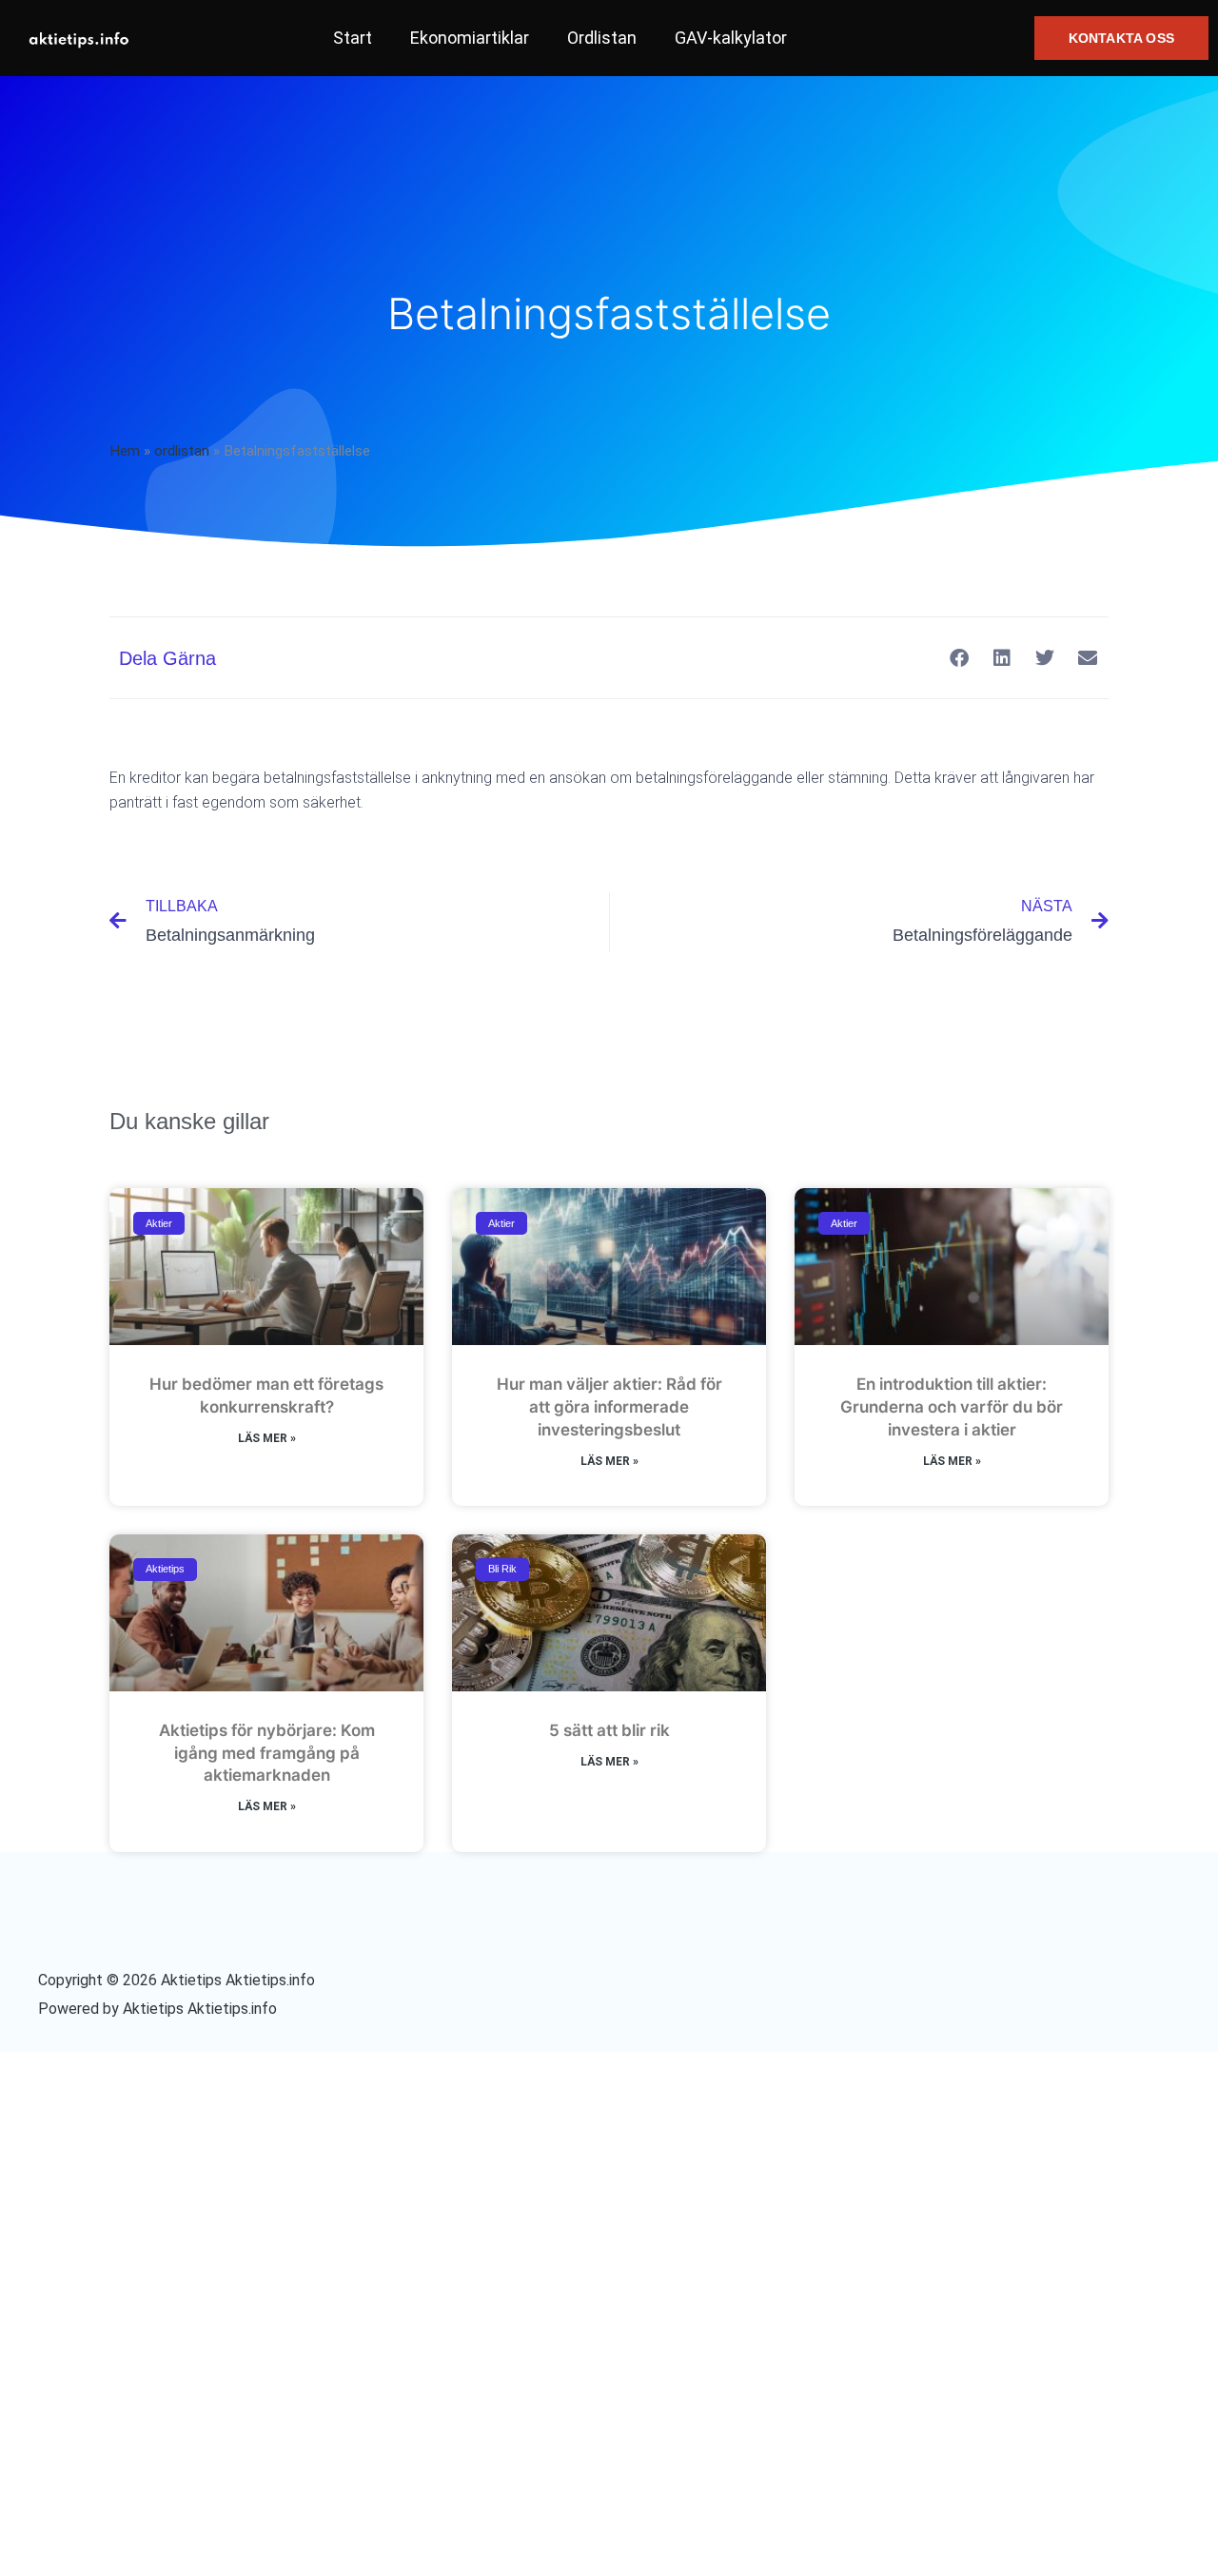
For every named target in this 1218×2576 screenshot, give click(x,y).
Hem (125, 451)
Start (353, 38)
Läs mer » (267, 1438)
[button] (1121, 38)
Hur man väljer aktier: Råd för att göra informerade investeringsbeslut (609, 1407)
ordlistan (182, 451)
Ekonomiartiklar (470, 38)
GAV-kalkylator (731, 38)
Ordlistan (602, 38)
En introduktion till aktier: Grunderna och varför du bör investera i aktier (952, 1407)
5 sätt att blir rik (609, 1730)
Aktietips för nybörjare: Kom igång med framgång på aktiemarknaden (267, 1753)
